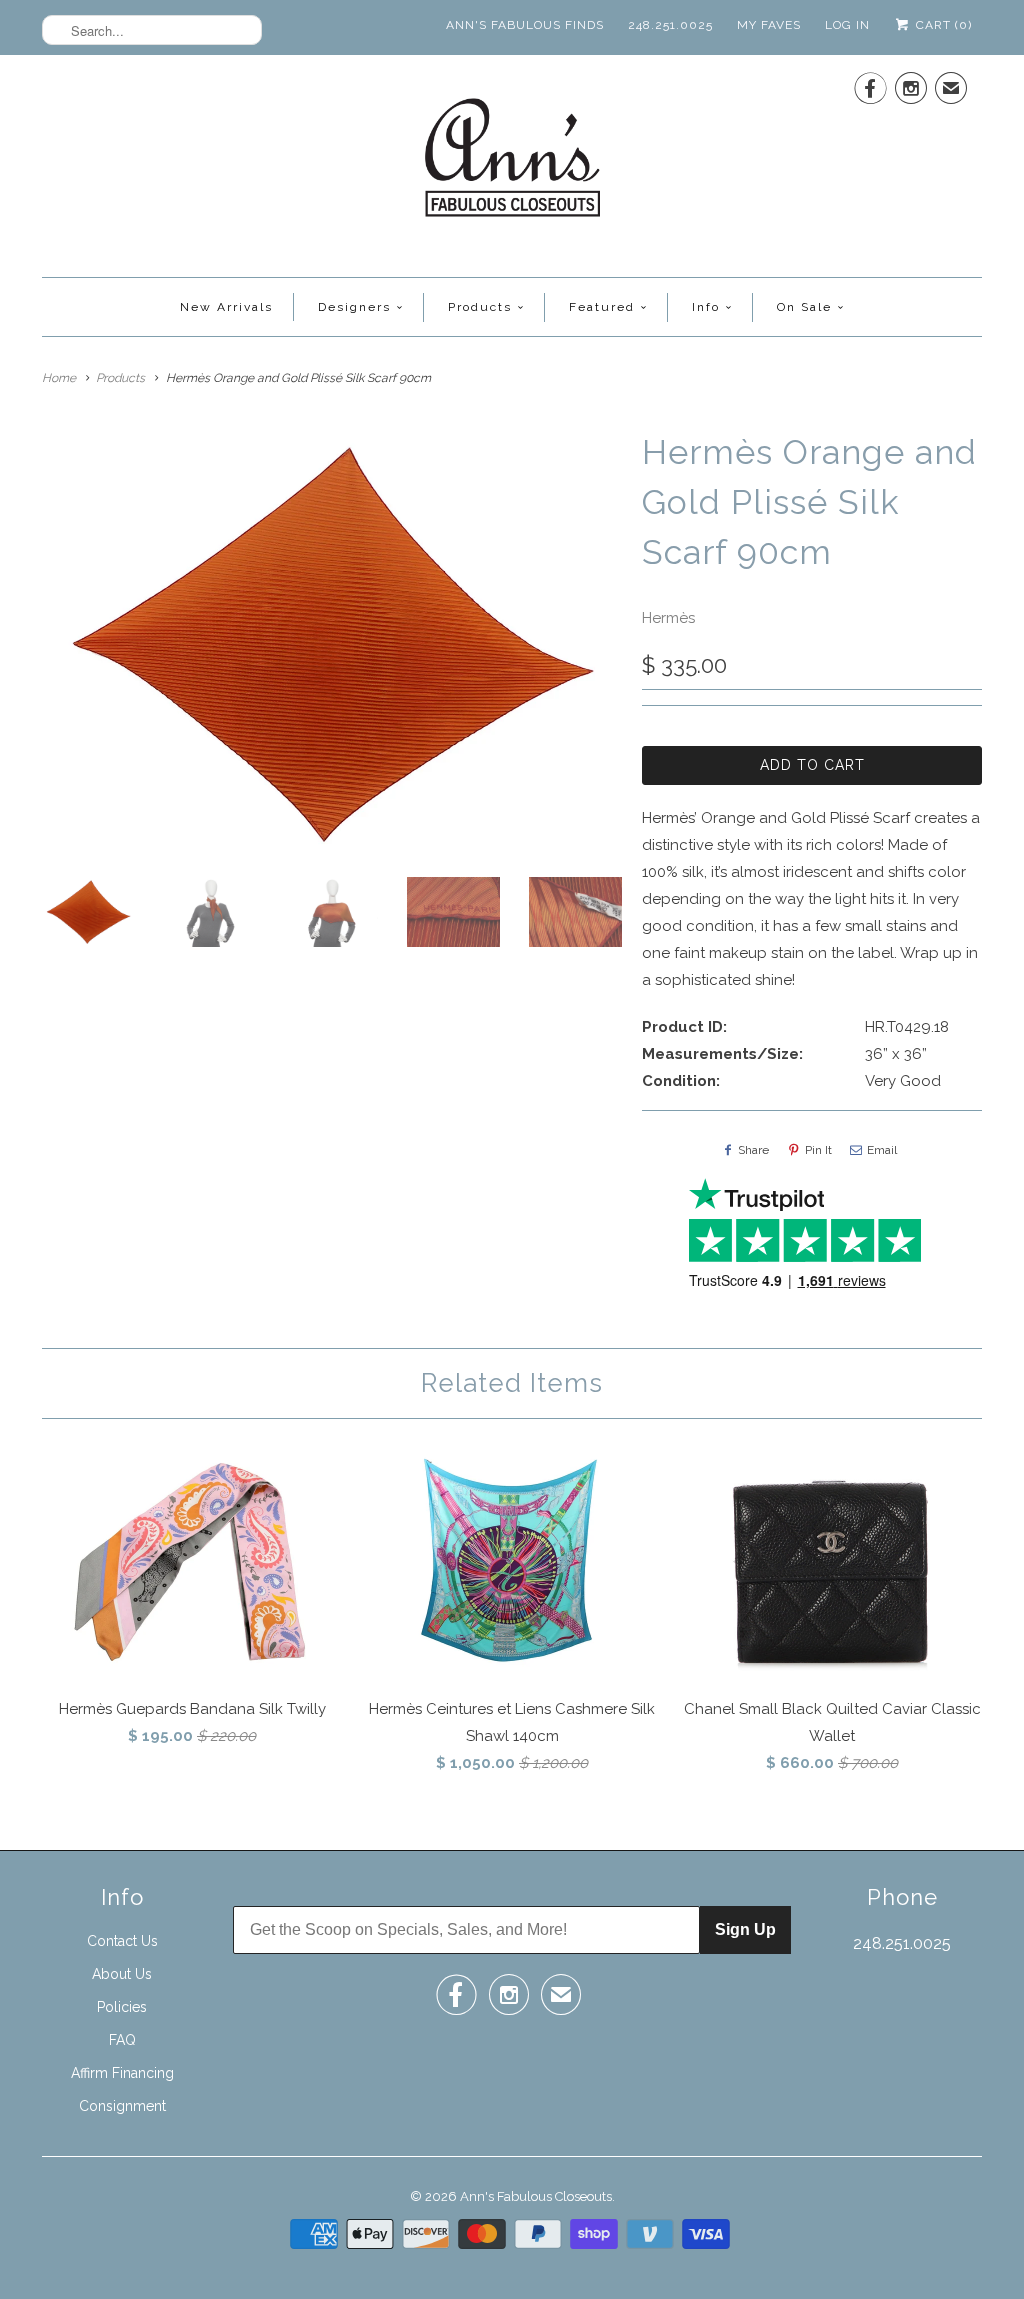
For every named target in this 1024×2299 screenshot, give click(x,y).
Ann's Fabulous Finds (525, 25)
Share (753, 1150)
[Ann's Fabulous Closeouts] (512, 163)
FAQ (122, 2040)
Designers (354, 307)
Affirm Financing (122, 2073)
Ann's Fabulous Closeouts (536, 2196)
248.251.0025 (670, 25)
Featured (602, 307)
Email (882, 1150)
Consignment (122, 2106)
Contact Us (122, 1941)
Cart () (942, 25)
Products (480, 307)
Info (706, 307)
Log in (847, 25)
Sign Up (745, 1929)
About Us (122, 1974)
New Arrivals (226, 307)
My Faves (769, 25)
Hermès (668, 618)
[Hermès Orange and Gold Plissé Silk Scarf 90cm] (332, 644)
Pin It (818, 1150)
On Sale (804, 307)
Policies (122, 2007)
